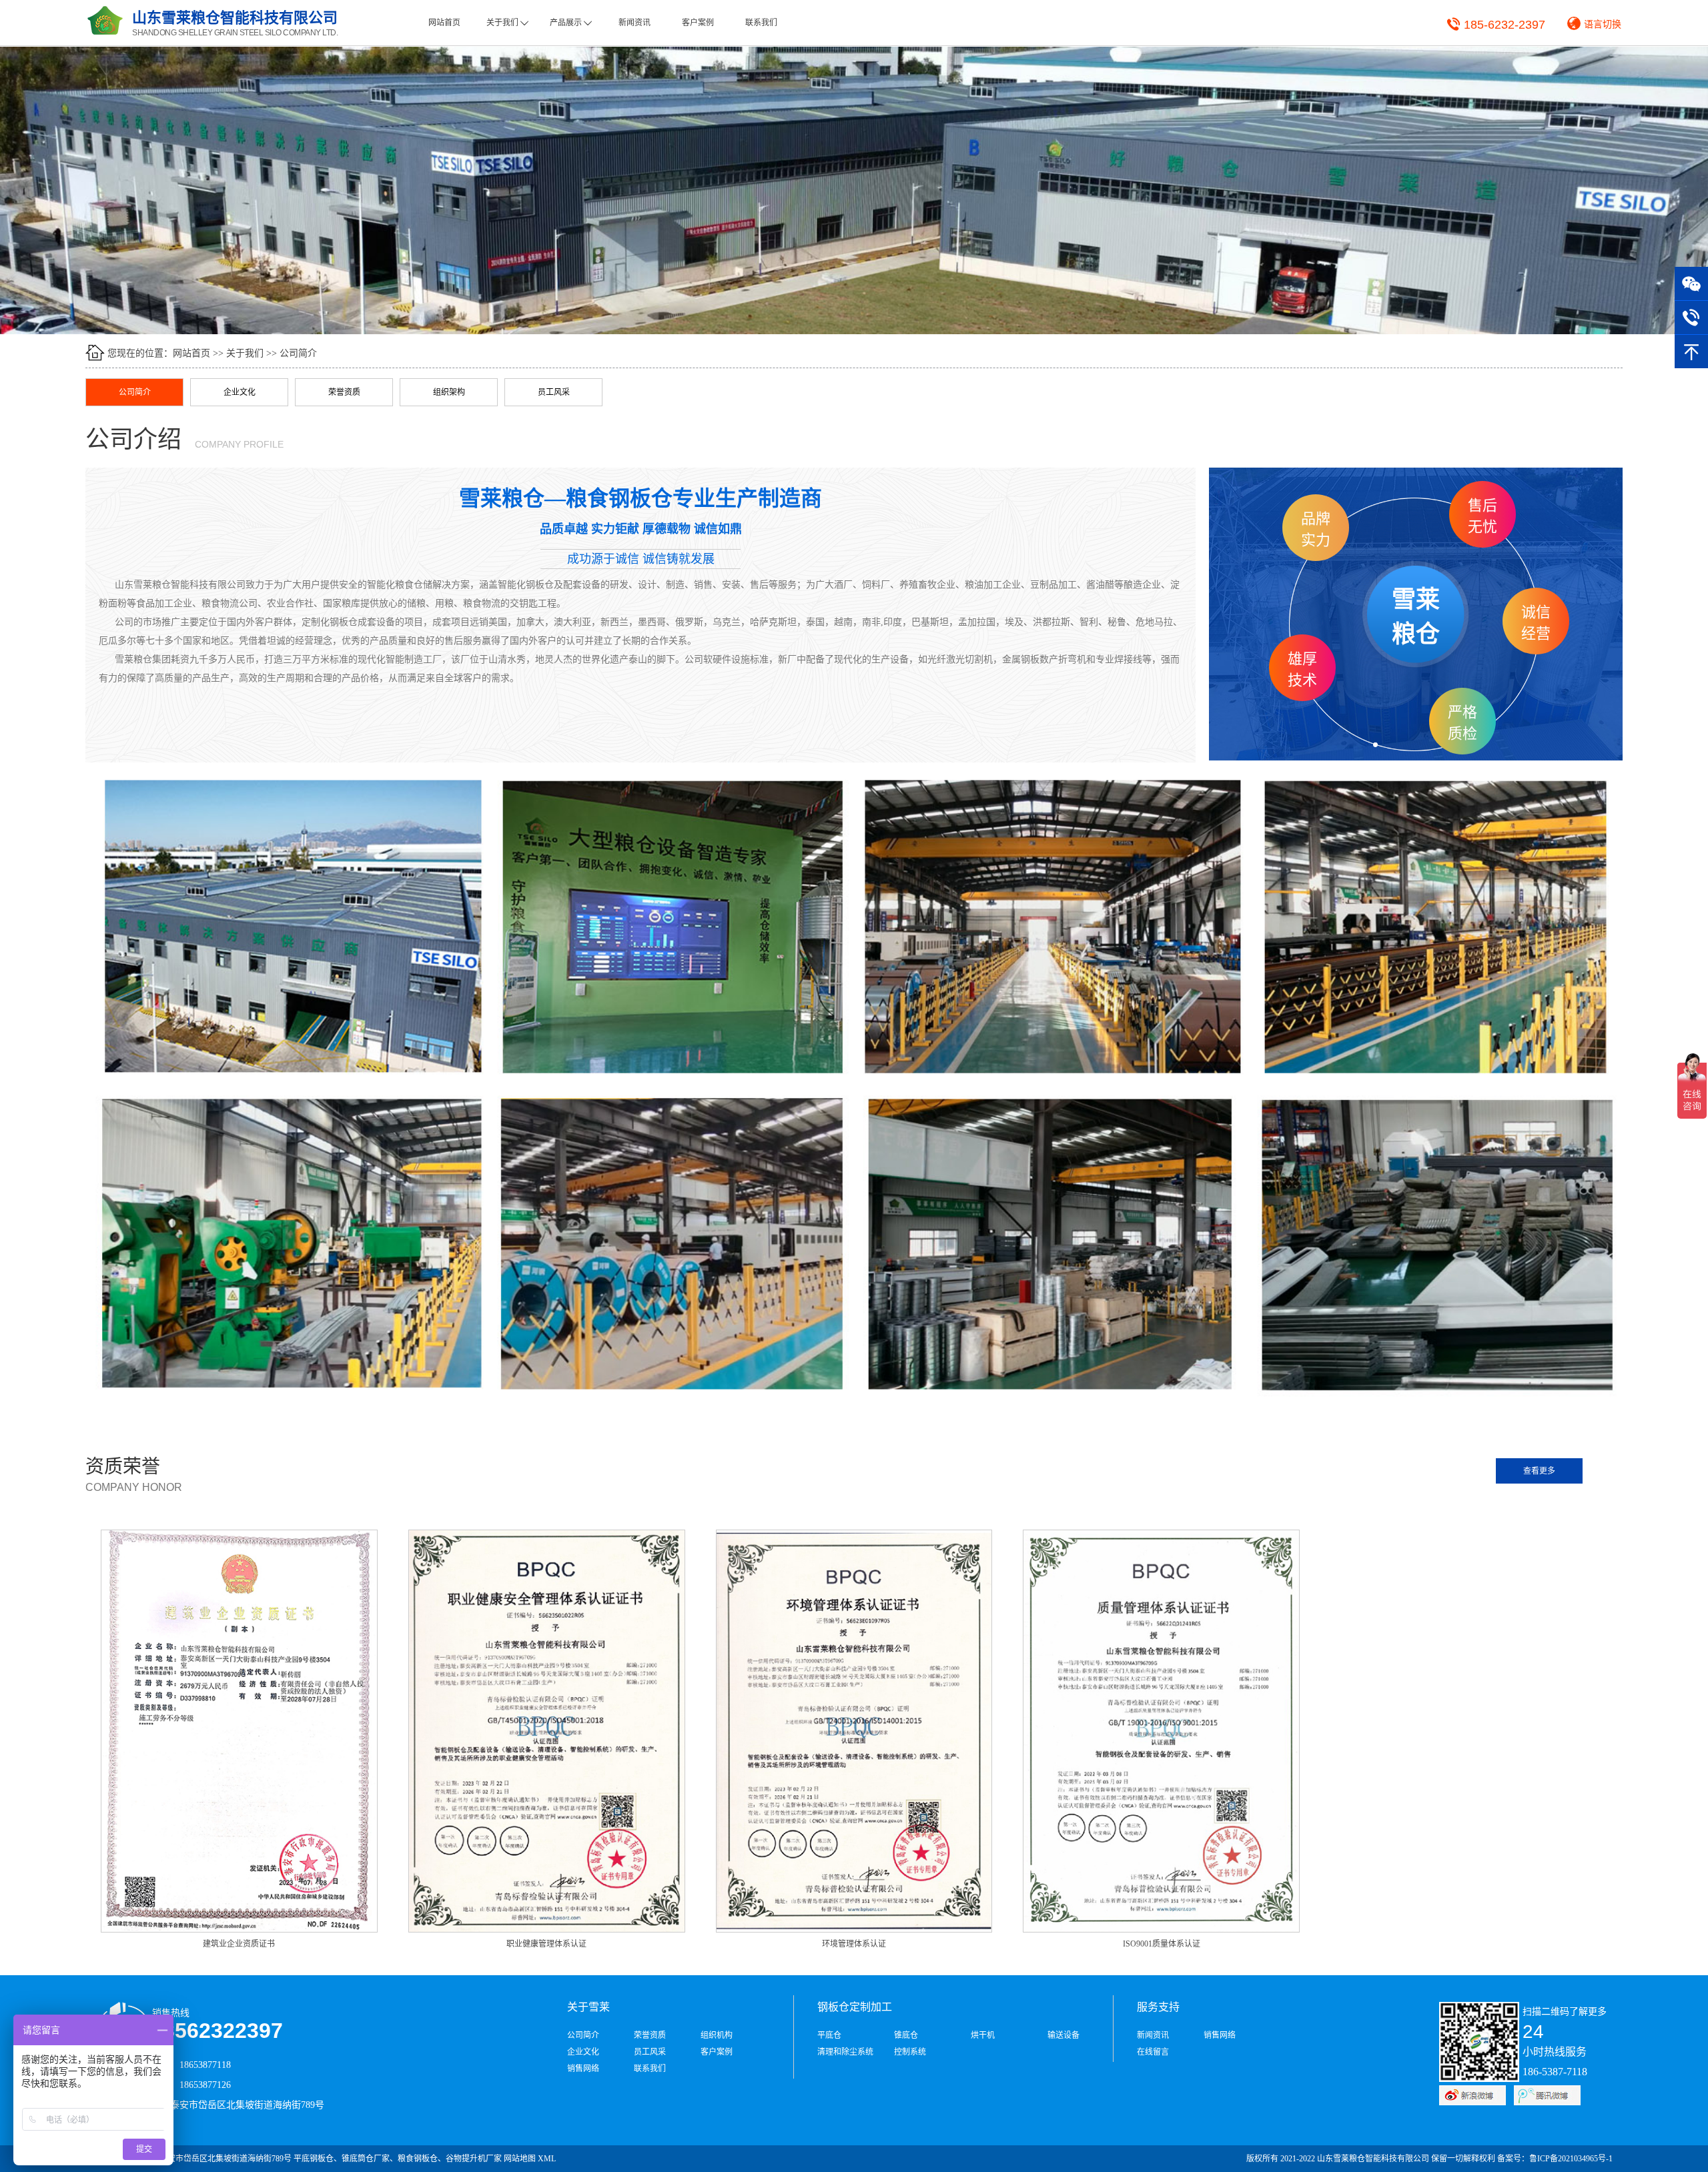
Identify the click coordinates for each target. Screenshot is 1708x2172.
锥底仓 (906, 2035)
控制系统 (910, 2052)
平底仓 (829, 2035)
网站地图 (520, 2159)
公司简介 (298, 353)
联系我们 (761, 23)
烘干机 (983, 2035)
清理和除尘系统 (845, 2052)
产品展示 (571, 23)
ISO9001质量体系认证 (1162, 1944)
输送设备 (1063, 2035)
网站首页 (444, 23)
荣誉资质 (344, 392)
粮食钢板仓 (418, 2159)
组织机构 (717, 2035)
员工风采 (554, 392)
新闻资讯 (634, 23)
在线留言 (1153, 2052)
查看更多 (1539, 1471)
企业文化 (240, 392)
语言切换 (1603, 24)
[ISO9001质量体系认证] (1161, 1730)
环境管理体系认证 (854, 1944)
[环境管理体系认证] (854, 1730)
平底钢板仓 (314, 2159)
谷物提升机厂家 (474, 2159)
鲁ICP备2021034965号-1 (1571, 2159)
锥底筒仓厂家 (366, 2159)
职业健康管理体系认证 (546, 1944)
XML (547, 2159)
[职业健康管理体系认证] (547, 1730)
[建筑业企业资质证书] (239, 1730)
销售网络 (583, 2069)
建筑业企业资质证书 (239, 1944)
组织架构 (449, 392)
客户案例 (698, 23)
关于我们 (507, 23)
